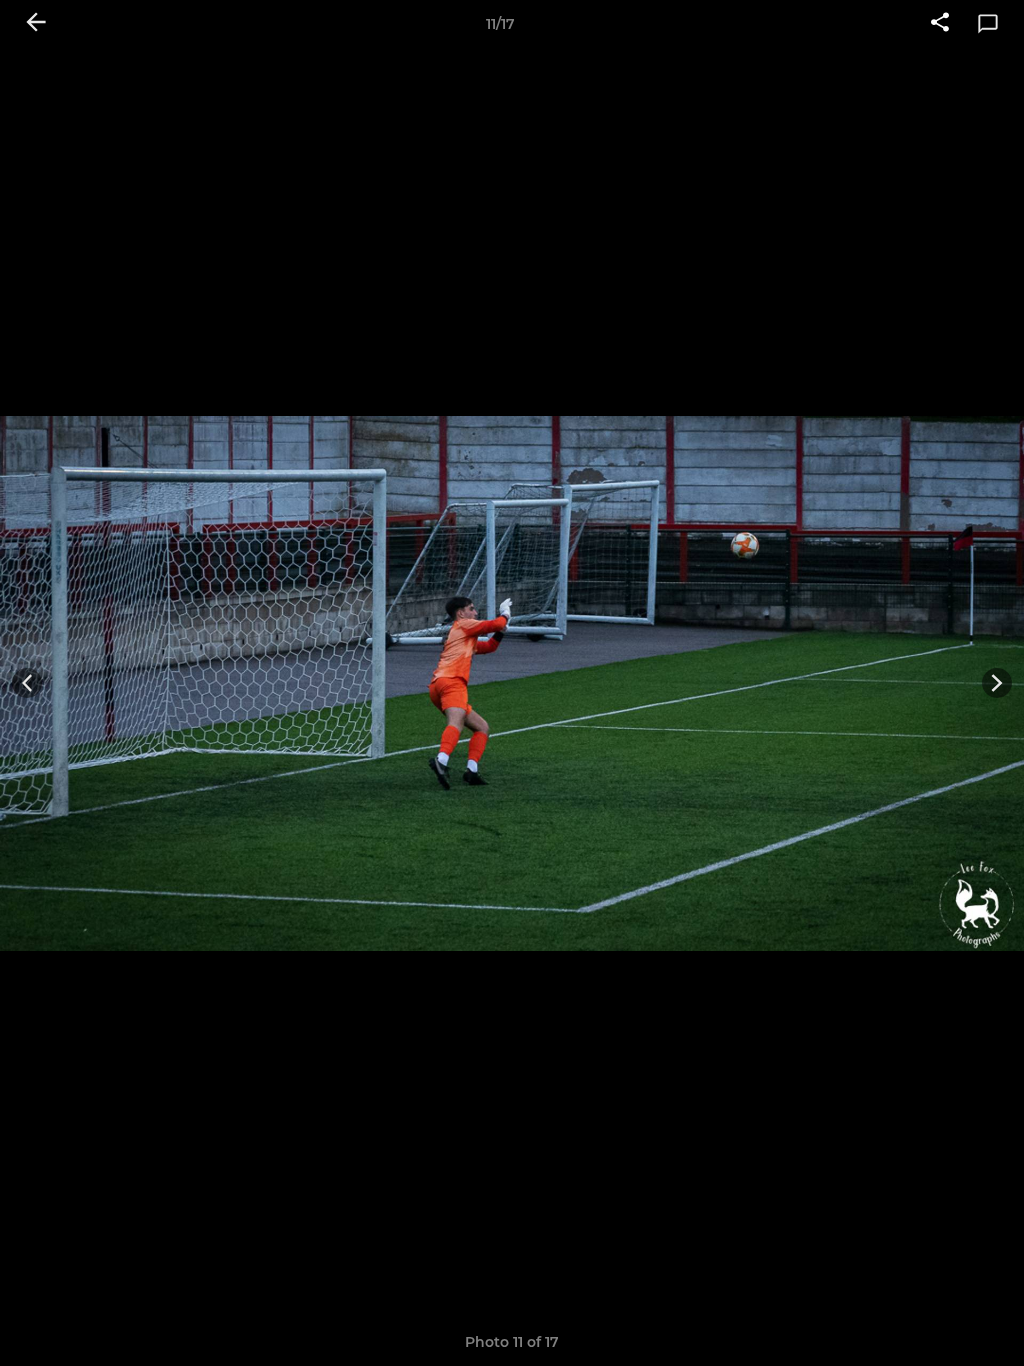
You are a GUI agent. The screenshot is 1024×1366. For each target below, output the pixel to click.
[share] (940, 24)
